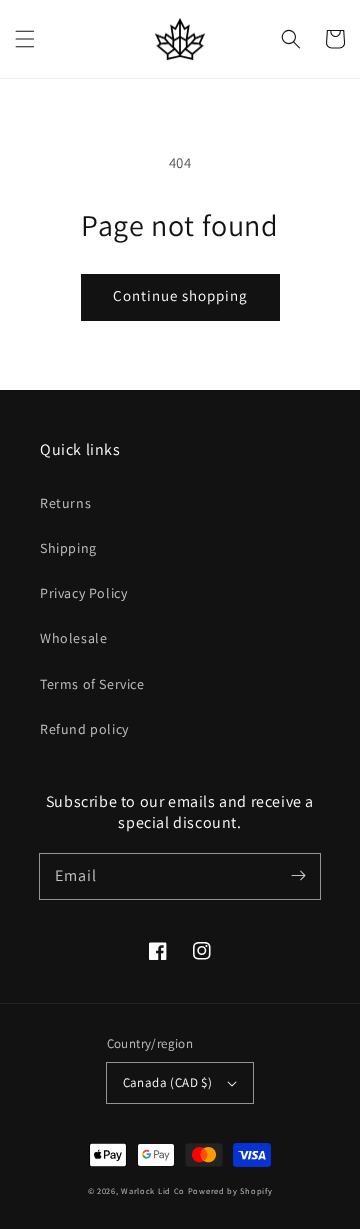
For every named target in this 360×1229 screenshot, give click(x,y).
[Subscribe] (298, 876)
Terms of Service (92, 684)
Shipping (68, 548)
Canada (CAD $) (168, 1082)
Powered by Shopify (230, 1190)
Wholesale (73, 638)
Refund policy (84, 729)
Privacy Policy (83, 593)
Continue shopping (180, 295)
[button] (25, 39)
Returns (65, 503)
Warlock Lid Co (153, 1190)
